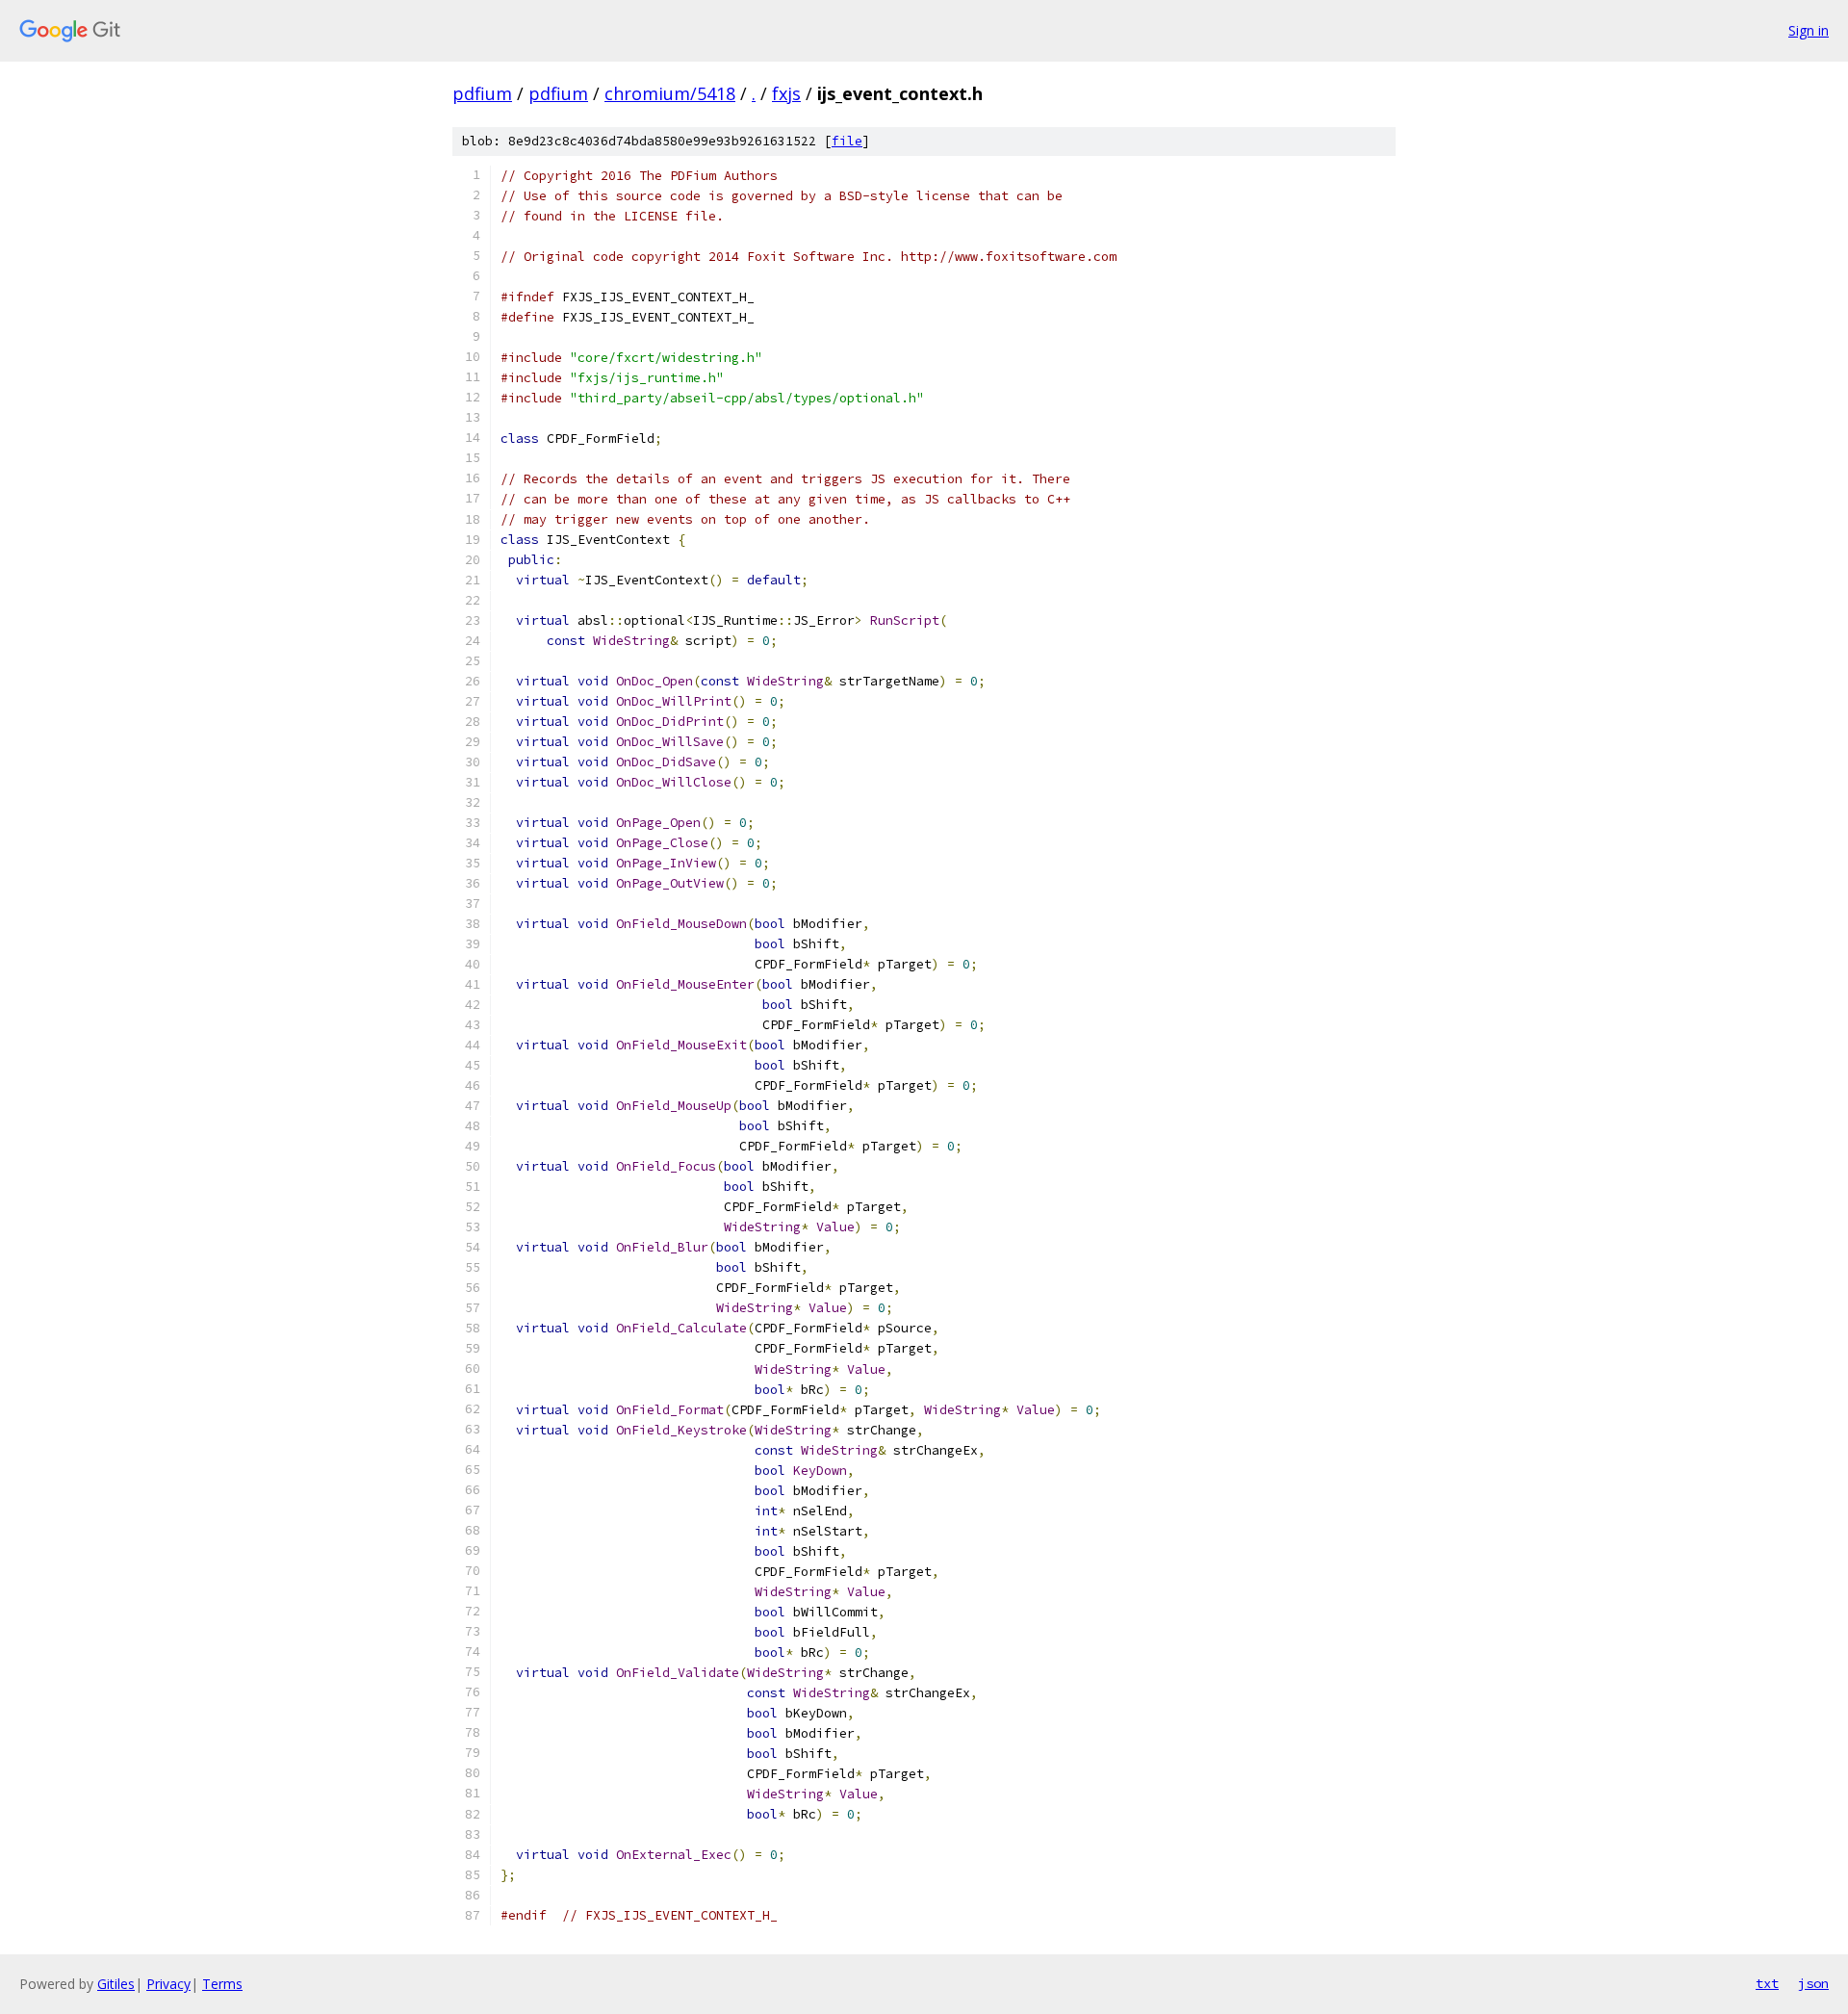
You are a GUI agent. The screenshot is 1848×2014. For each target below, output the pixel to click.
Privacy (168, 1984)
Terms (222, 1984)
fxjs (786, 93)
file (847, 141)
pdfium (482, 93)
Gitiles (116, 1984)
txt (1767, 1983)
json (1813, 1983)
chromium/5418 (670, 93)
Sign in (1809, 30)
